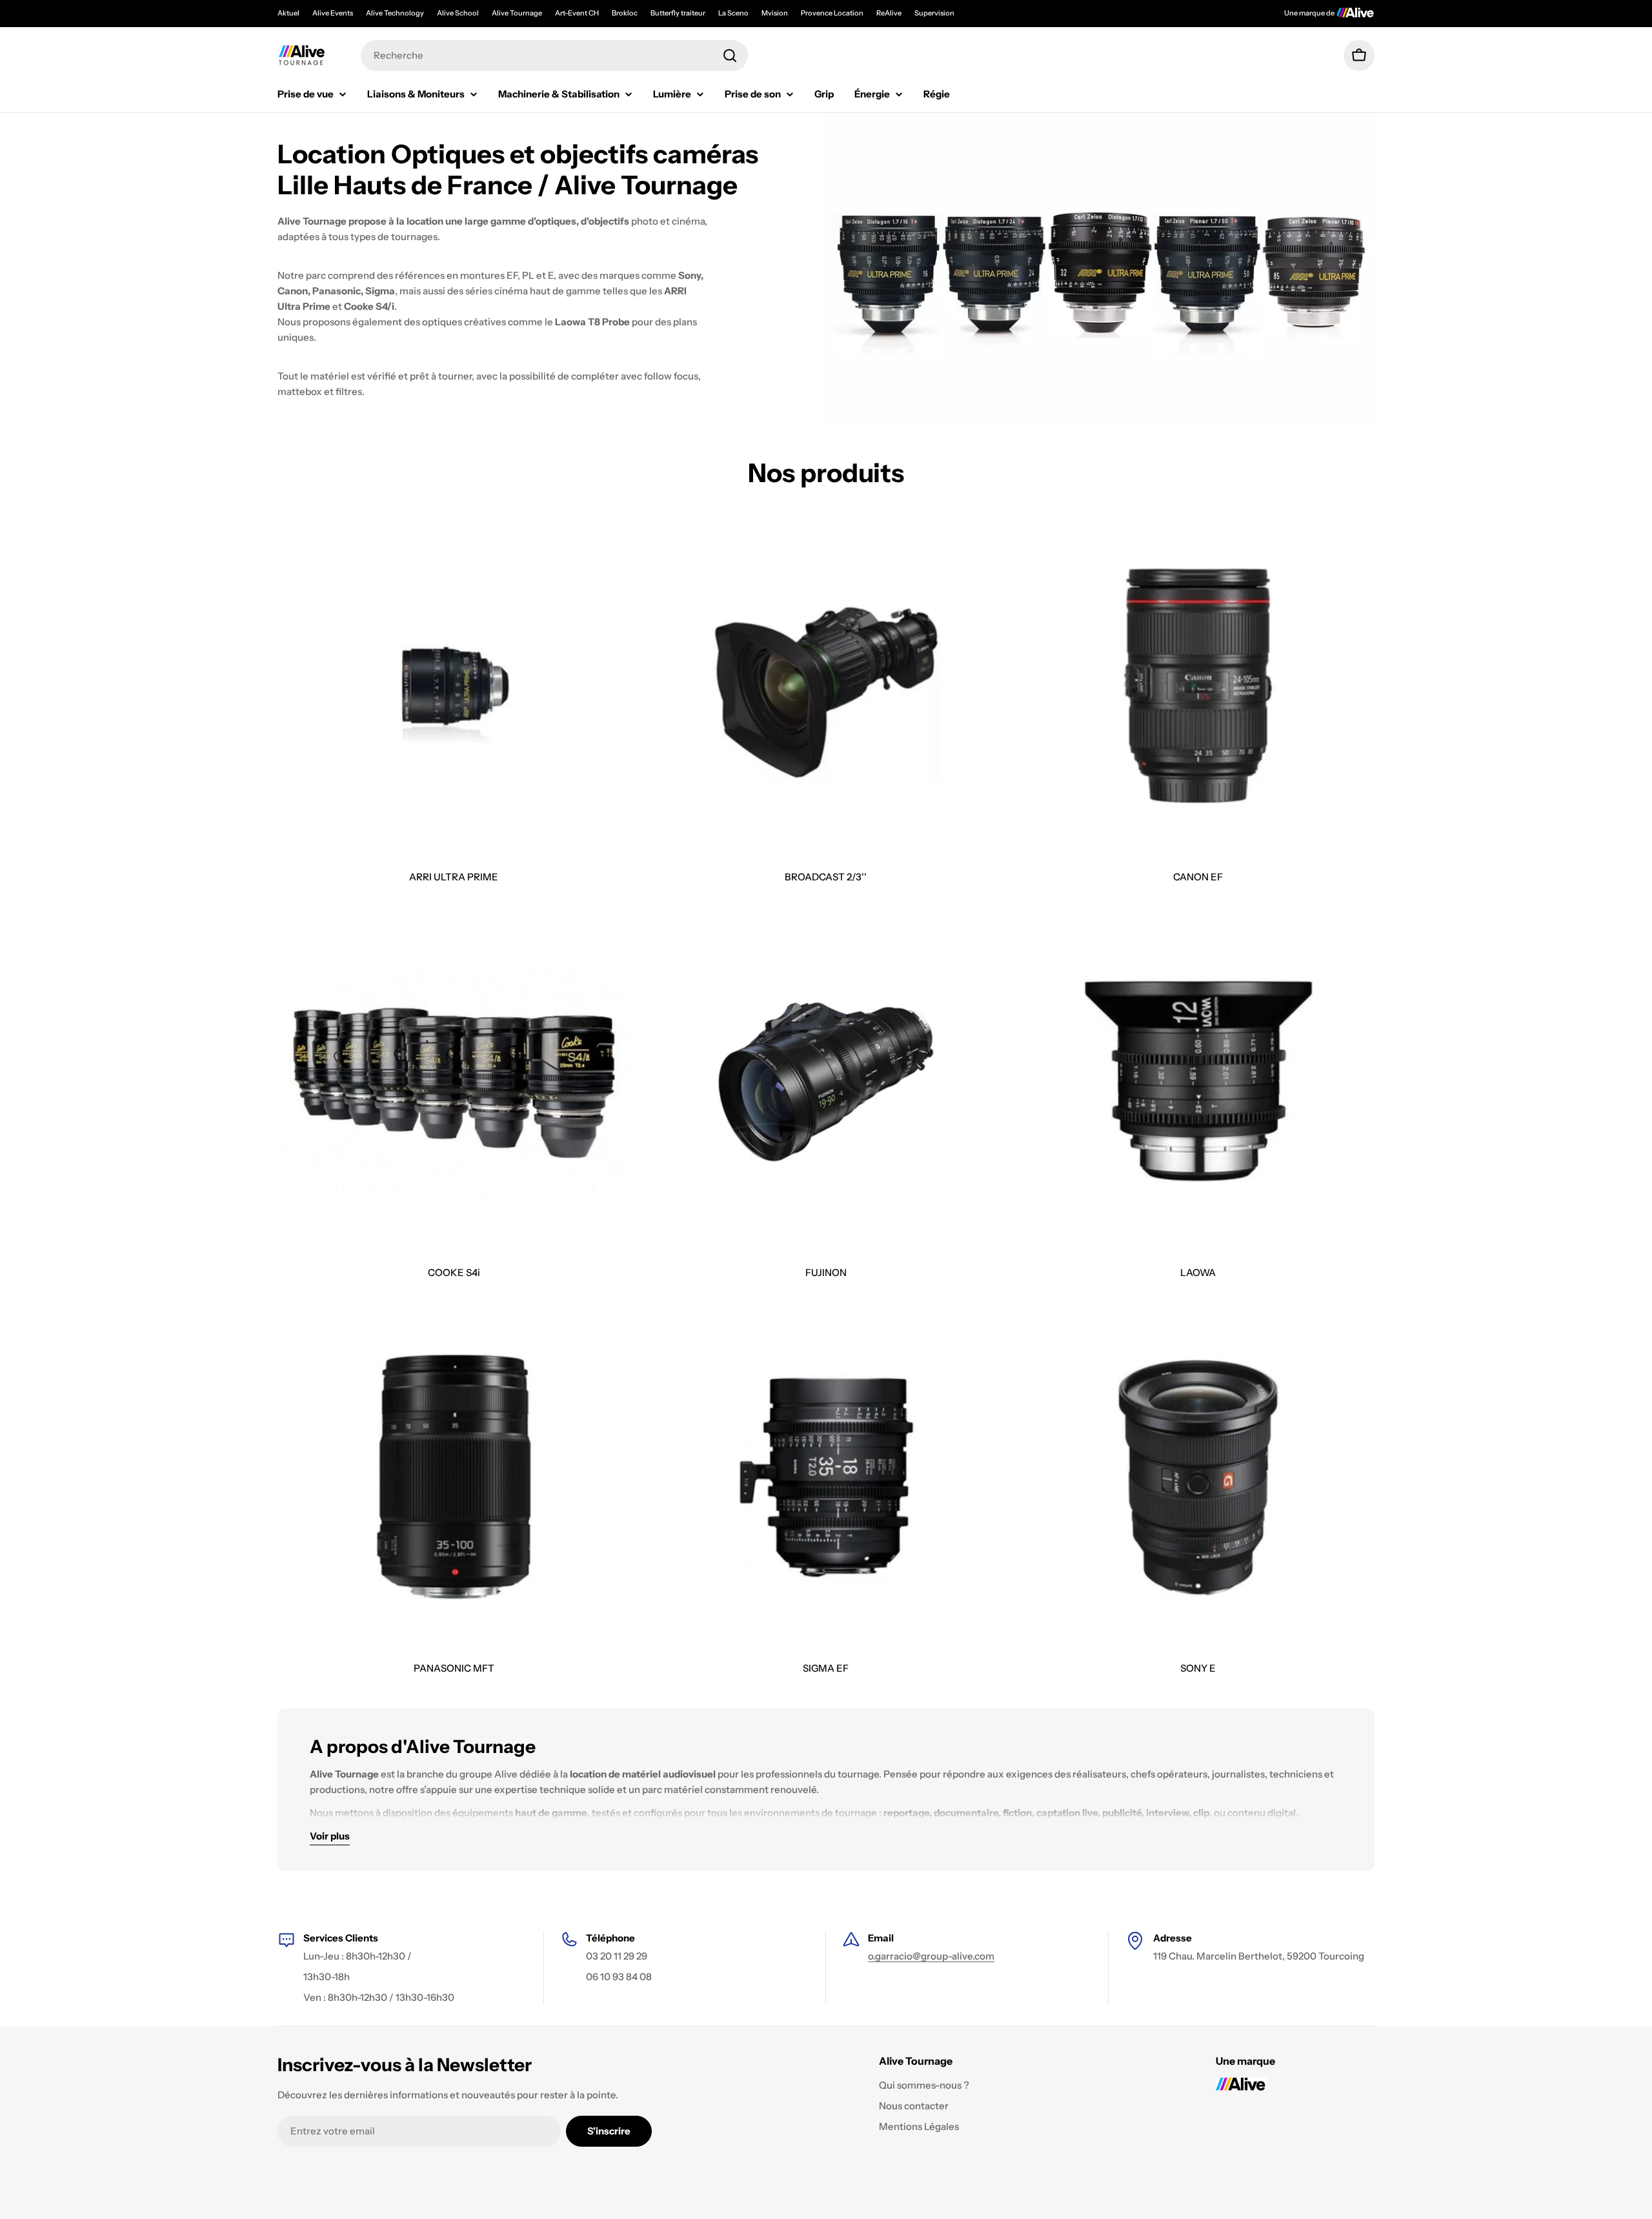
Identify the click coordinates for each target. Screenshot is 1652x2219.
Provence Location (832, 13)
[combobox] (554, 56)
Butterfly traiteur (678, 13)
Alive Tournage (517, 13)
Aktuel (288, 13)
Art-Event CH (577, 13)
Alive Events (333, 13)
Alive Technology (395, 13)
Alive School (458, 13)
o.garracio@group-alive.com (931, 1956)
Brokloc (625, 13)
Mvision (775, 13)
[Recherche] (730, 56)
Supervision (934, 13)
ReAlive (889, 13)
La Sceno (733, 13)
